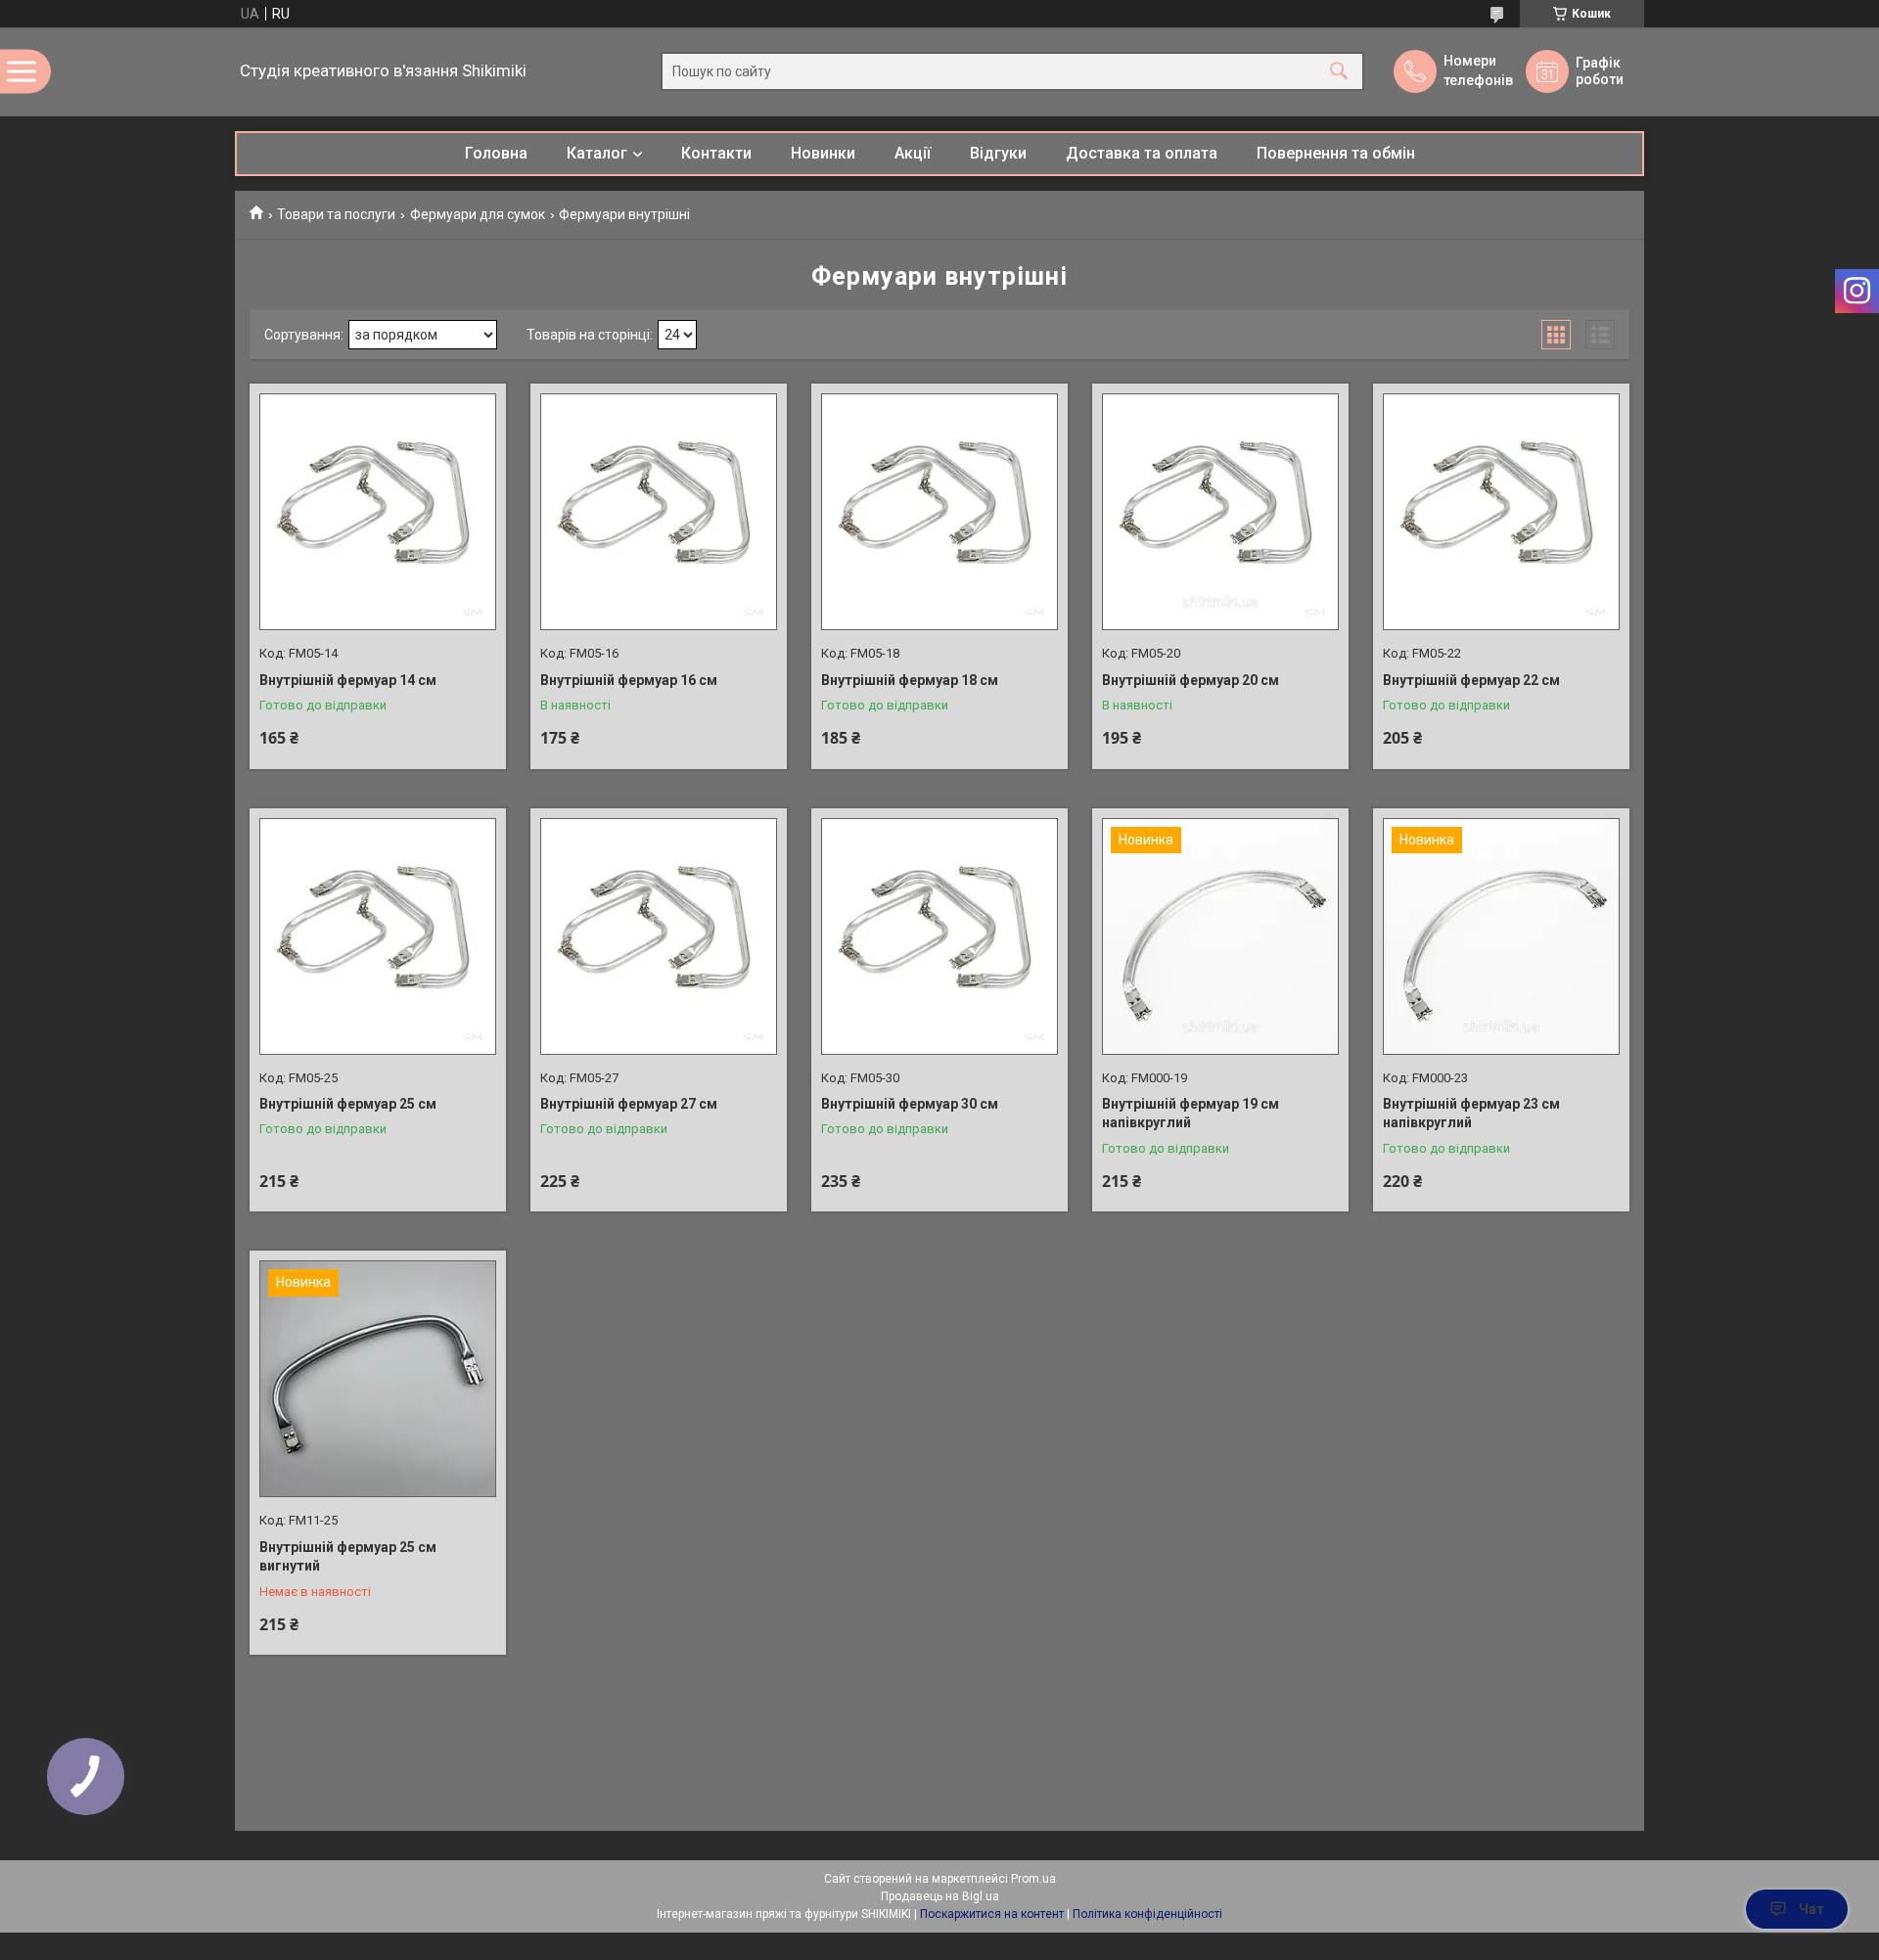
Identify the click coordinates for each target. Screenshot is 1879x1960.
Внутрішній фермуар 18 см (910, 680)
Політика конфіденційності (1147, 1914)
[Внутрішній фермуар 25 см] (378, 936)
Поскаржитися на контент (992, 1914)
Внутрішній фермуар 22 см (1471, 680)
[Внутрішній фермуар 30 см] (939, 936)
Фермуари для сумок (478, 214)
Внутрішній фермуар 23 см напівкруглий (1471, 1114)
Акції (913, 153)
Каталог (597, 153)
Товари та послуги (336, 214)
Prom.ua (1033, 1879)
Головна (496, 153)
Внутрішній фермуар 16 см (629, 680)
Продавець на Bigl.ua (940, 1896)
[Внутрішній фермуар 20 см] (1220, 512)
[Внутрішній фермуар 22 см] (1501, 512)
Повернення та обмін (1336, 153)
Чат (1811, 1909)
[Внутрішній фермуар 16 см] (659, 512)
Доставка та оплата (1142, 153)
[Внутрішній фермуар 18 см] (939, 512)
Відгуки (998, 153)
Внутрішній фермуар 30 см (910, 1104)
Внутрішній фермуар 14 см (348, 680)
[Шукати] (1339, 72)
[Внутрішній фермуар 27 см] (659, 936)
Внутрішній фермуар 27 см (629, 1104)
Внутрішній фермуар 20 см (1191, 680)
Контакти (716, 153)
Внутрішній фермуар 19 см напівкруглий (1191, 1114)
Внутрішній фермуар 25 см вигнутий (348, 1557)
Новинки (823, 153)
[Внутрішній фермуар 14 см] (378, 512)
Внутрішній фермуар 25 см (348, 1104)
